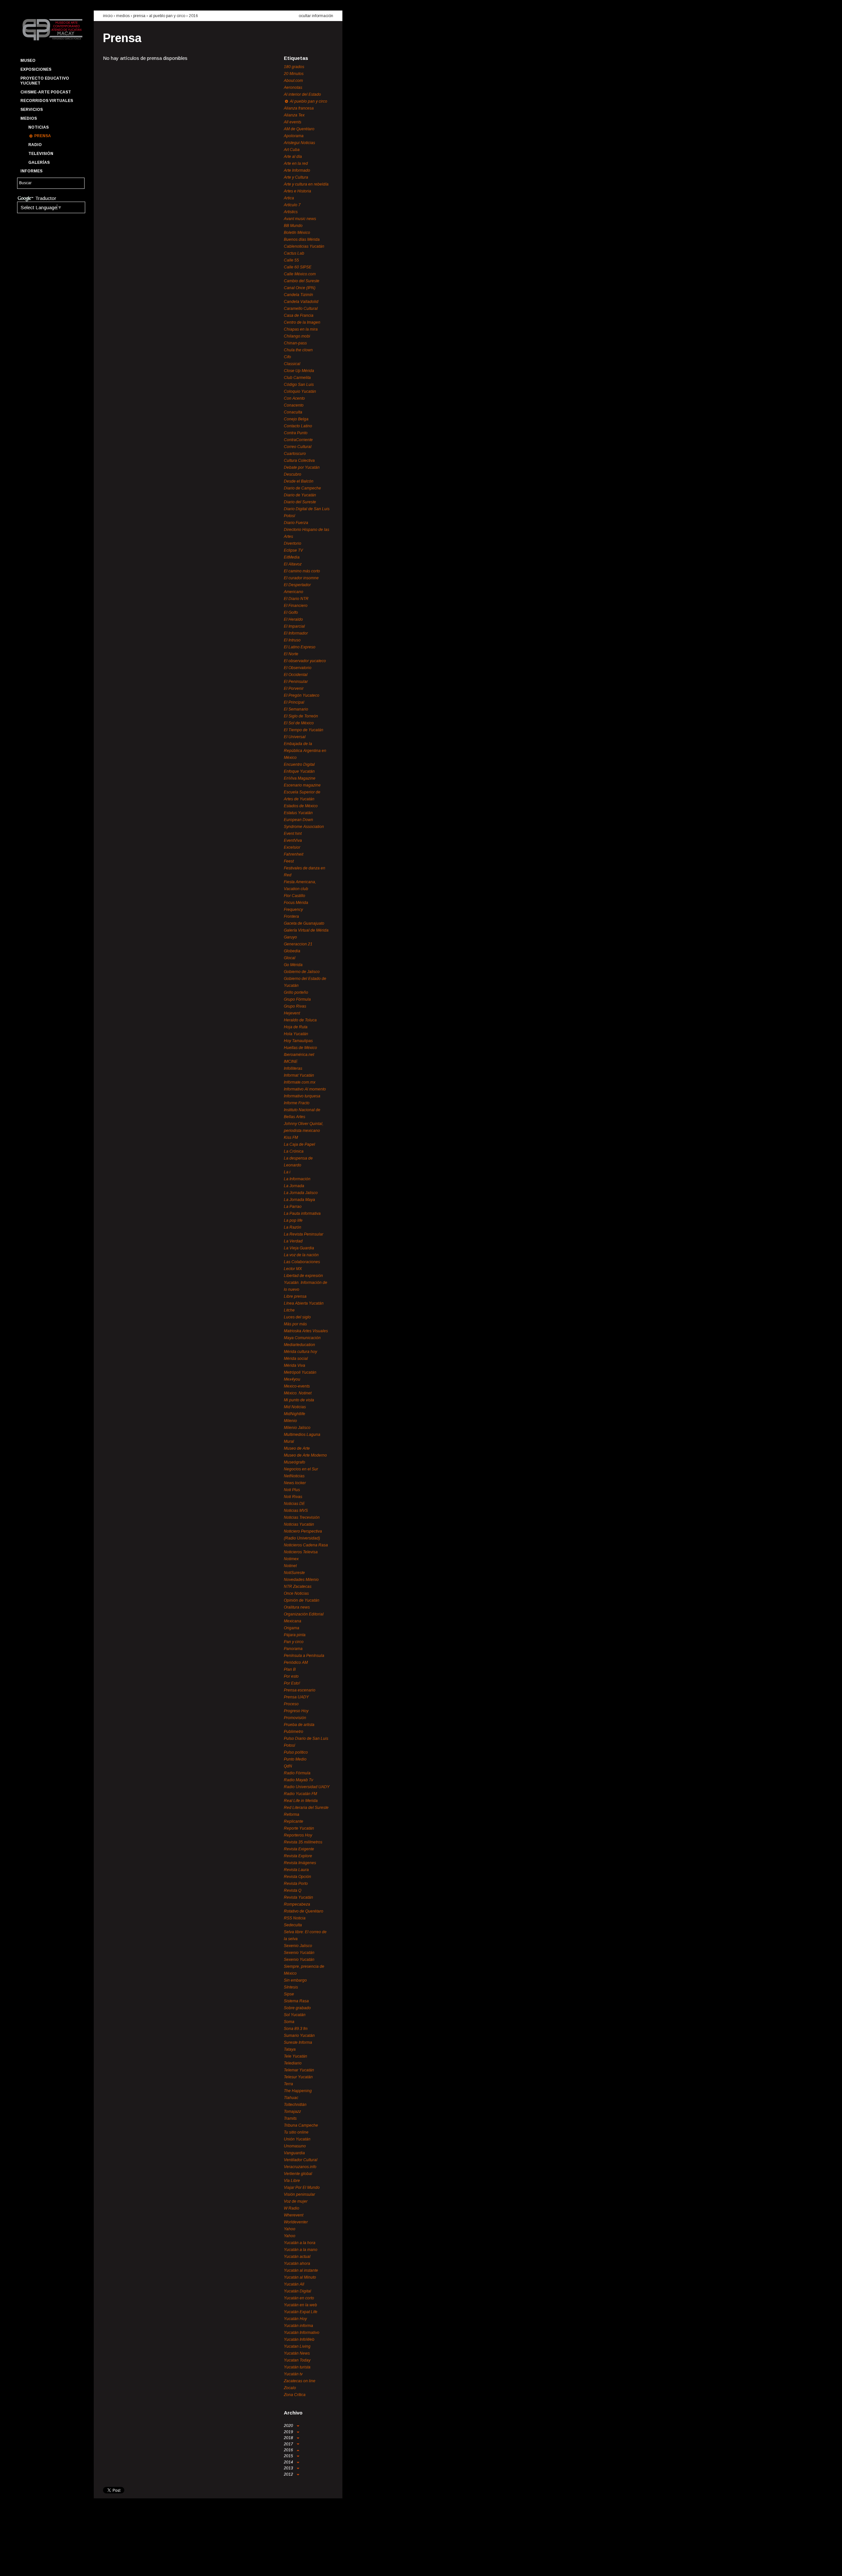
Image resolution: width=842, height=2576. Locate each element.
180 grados (294, 67)
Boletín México (297, 233)
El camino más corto (302, 571)
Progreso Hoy (296, 1711)
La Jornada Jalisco (301, 1193)
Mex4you (292, 1379)
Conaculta (293, 412)
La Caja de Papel (299, 1144)
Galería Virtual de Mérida (306, 930)
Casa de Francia (299, 315)
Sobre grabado (297, 2008)
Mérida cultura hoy (300, 1352)
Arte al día (293, 157)
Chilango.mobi (297, 336)
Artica (289, 198)
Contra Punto (296, 433)
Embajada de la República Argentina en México (305, 751)
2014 (289, 2462)
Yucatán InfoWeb (299, 2339)
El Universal (295, 737)
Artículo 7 (292, 205)
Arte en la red (296, 163)
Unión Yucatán (297, 2139)
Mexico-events (297, 1386)
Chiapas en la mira (301, 329)
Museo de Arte (297, 1448)
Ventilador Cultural (301, 2160)
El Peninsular (296, 682)
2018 (289, 2438)
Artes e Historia (297, 191)
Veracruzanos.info (300, 2167)
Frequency (293, 910)
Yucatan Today (297, 2360)
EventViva (293, 840)
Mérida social (296, 1359)
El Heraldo (293, 619)
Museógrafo (295, 1462)
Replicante (294, 1821)
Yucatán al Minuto (300, 2277)
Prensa (43, 136)
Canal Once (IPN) (300, 288)
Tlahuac (291, 2098)
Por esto (291, 1676)
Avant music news (300, 219)
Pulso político (296, 1752)
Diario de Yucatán (300, 495)
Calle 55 (291, 260)
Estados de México (301, 806)
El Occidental (296, 675)
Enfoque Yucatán (299, 771)
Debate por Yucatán (302, 467)
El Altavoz (293, 564)
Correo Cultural (298, 447)
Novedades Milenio (301, 1580)
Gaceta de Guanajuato (304, 923)
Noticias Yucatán (299, 1524)
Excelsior (292, 847)
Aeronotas (293, 88)
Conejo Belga (296, 419)
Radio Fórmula (297, 1773)
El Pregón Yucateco (302, 695)
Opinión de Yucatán (302, 1600)
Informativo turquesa (302, 1096)
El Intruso (292, 640)
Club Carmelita (297, 378)
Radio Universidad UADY (307, 1787)
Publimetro (294, 1732)
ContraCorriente (298, 440)
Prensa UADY (296, 1697)
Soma (289, 2022)
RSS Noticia (295, 1918)
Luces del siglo (297, 1317)
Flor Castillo (295, 896)
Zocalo (290, 2388)
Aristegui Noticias (299, 143)
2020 (289, 2426)
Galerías (39, 163)
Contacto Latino (298, 426)
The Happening (298, 2091)
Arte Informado (297, 170)
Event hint (293, 834)
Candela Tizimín (298, 295)
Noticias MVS (296, 1511)
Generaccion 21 (298, 944)
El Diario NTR (296, 599)
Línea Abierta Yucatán (304, 1303)
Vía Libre (292, 2181)
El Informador (296, 633)
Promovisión (295, 1718)
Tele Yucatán (296, 2056)
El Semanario (296, 709)
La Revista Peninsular (304, 1234)
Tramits (290, 2118)
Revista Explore (298, 1856)
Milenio (290, 1421)
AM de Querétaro (299, 129)
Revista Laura (296, 1870)
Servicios (32, 110)
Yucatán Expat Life (301, 2312)
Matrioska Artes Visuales (306, 1331)
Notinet (290, 1566)
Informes (31, 171)
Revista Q (293, 1890)
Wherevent (294, 2215)
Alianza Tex (294, 115)
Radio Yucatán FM (300, 1794)
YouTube (48, 2565)
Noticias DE (294, 1504)
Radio (35, 145)
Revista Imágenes (300, 1863)
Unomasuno (295, 2146)
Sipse (289, 1994)
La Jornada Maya (299, 1200)
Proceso (291, 1704)
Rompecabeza (297, 1904)
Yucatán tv (293, 2374)
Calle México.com (300, 274)
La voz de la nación (301, 1255)
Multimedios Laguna (302, 1435)
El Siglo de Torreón (301, 716)
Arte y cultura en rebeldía (306, 184)
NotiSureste (294, 1573)
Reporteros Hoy (298, 1835)
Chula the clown (298, 350)
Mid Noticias (295, 1407)
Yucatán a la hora (300, 2243)
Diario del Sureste (300, 502)
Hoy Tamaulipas (298, 1041)
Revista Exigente (299, 1849)
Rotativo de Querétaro (304, 1911)
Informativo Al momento (305, 1089)
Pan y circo (294, 1642)
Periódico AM (296, 1663)
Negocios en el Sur (301, 1469)
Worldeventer (296, 2222)
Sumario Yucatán (299, 2036)
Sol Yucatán (295, 2015)
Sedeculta (293, 1925)
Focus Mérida (296, 903)
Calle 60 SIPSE (298, 267)
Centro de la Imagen (302, 322)
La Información (297, 1179)
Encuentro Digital (299, 764)
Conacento (294, 405)
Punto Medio (295, 1759)
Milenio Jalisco (297, 1428)
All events (293, 122)
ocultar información (316, 16)
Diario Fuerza (296, 523)
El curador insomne (301, 578)
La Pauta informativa (302, 1213)
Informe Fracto (297, 1103)
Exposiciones (36, 69)
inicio (108, 16)
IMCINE (291, 1062)
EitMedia (292, 557)
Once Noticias (296, 1593)
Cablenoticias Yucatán (304, 246)
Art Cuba (292, 150)
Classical (292, 364)
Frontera (291, 916)
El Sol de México (299, 723)
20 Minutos (294, 74)
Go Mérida (293, 965)
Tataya (290, 2049)
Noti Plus (292, 1490)
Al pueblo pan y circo (167, 16)
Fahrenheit (294, 854)
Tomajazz (292, 2112)
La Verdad (293, 1241)
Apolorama (294, 136)
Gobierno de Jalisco (302, 972)
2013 (289, 2468)
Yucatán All (294, 2284)
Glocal (290, 958)
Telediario (293, 2063)
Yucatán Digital (297, 2291)
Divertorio (293, 543)
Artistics (291, 212)
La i (287, 1172)
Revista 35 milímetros (303, 1842)
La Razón (293, 1227)
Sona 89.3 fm (296, 2029)
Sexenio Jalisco (298, 1946)
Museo (28, 61)
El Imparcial (294, 626)
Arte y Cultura (296, 177)
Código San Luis (299, 385)
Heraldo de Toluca (300, 1020)
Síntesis (291, 1987)
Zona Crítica (295, 2395)
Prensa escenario (300, 1690)
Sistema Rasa (296, 2001)
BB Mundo (293, 226)
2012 (289, 2474)
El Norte (291, 654)
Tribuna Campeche (301, 2125)
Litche (289, 1310)
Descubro (293, 474)
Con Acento (294, 398)
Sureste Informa (298, 2042)
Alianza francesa (299, 108)
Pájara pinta (295, 1635)
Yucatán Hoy (295, 2319)
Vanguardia (294, 2153)
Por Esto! (292, 1683)
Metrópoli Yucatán (300, 1372)
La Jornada (294, 1186)
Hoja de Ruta (296, 1027)
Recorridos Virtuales (47, 101)
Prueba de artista (299, 1725)
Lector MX (293, 1269)
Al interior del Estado (302, 94)
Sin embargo (295, 1980)
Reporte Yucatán (299, 1828)
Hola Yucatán (296, 1034)
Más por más (295, 1324)
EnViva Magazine (300, 778)
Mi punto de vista (299, 1400)
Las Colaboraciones (302, 1262)
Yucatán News (297, 2353)
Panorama (293, 1649)
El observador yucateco (305, 661)
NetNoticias (294, 1476)
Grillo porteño (296, 992)
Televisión (41, 154)
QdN (288, 1766)
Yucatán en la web (300, 2305)
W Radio (292, 2208)
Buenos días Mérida (302, 239)
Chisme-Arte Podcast (46, 92)
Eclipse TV (293, 550)
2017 (289, 2444)
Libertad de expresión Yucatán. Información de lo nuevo (306, 1283)
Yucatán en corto (299, 2298)
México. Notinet (298, 1393)
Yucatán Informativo (302, 2333)
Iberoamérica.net (299, 1055)
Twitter (37, 2565)
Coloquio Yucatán (300, 391)
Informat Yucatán (299, 1075)
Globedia (292, 951)
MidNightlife (295, 1414)
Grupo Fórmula (297, 999)
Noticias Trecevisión (302, 1517)
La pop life (293, 1220)
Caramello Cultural (301, 309)
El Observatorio (298, 668)
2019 (289, 2432)
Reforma (292, 1814)
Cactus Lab (294, 253)
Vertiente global (298, 2174)
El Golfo (291, 613)
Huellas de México (300, 1048)
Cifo (287, 357)
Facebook (25, 2565)
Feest (289, 861)
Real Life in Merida (301, 1801)
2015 (289, 2456)
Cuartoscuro (295, 454)
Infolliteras (293, 1068)
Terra (288, 2084)
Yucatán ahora (297, 2263)
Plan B (290, 1669)
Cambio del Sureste (302, 281)
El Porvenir (294, 688)
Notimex (291, 1559)
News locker (295, 1483)
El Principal (294, 702)
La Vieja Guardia (299, 1248)
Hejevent (292, 1013)
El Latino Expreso (300, 647)
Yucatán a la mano (301, 2250)
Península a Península (304, 1656)
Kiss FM (291, 1138)
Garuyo (290, 937)
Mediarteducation (299, 1345)
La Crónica (294, 1151)
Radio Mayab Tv (298, 1780)
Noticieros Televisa (301, 1552)
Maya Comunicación (302, 1338)
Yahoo (290, 2229)
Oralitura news (297, 1607)
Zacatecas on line (300, 2381)
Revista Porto (296, 1884)
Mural (289, 1441)
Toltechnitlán (295, 2105)
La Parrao (293, 1207)
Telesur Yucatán (298, 2077)
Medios (29, 118)
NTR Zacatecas (298, 1587)
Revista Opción (297, 1877)
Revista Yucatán (298, 1897)
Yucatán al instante (301, 2270)
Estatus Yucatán (298, 813)
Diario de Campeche (302, 488)
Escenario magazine (302, 785)
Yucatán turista (297, 2367)
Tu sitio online (296, 2132)
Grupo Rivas (295, 1006)
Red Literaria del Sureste (306, 1808)
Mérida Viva (295, 1365)
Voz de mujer (296, 2201)
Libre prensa (295, 1296)
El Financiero (296, 606)
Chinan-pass (295, 343)
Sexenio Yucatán (299, 1953)
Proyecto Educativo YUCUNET (45, 81)
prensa (139, 16)
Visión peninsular (299, 2194)
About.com (293, 81)
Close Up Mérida (299, 371)
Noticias (38, 127)
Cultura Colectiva (299, 461)
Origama (292, 1628)
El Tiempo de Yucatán (304, 730)
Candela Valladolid (301, 302)
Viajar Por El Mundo (302, 2188)
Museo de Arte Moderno (305, 1455)
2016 (193, 16)
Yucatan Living (297, 2346)
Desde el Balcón (299, 481)
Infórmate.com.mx (300, 1082)
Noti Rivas (293, 1497)
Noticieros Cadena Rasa (306, 1545)
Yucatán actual (297, 2257)
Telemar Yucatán (299, 2070)
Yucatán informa (298, 2326)
